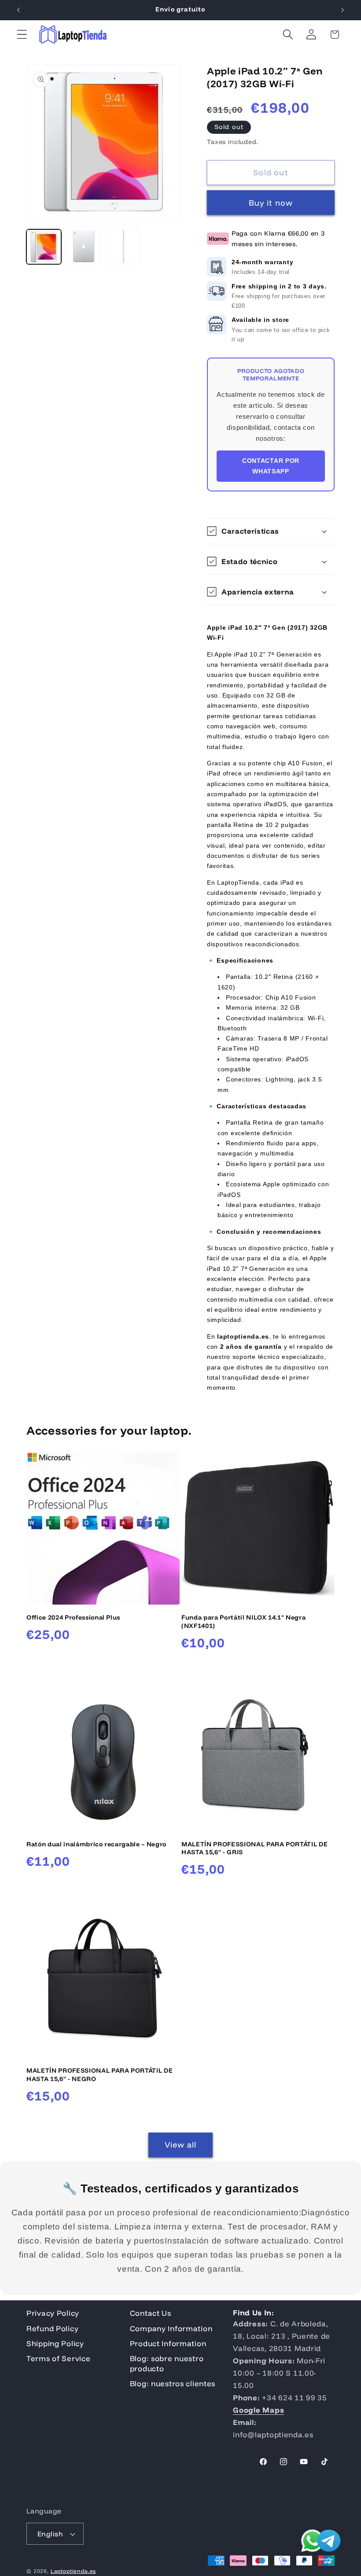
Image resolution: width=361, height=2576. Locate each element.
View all (181, 2145)
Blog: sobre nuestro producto (167, 2363)
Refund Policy (52, 2328)
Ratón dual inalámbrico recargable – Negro (96, 1844)
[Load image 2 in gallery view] (84, 247)
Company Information (171, 2328)
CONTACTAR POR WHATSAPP (271, 466)
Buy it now (271, 203)
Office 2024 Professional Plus (73, 1617)
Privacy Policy (53, 2313)
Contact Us (151, 2313)
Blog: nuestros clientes (173, 2383)
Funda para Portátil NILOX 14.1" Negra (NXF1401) (243, 1622)
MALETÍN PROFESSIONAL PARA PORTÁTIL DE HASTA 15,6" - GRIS (254, 1848)
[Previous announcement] (18, 10)
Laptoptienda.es (74, 2571)
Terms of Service (59, 2358)
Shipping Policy (55, 2343)
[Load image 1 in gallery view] (44, 247)
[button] (22, 35)
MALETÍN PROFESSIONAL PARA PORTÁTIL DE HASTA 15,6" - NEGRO (99, 2075)
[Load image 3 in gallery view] (123, 247)
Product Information (168, 2343)
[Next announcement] (343, 10)
